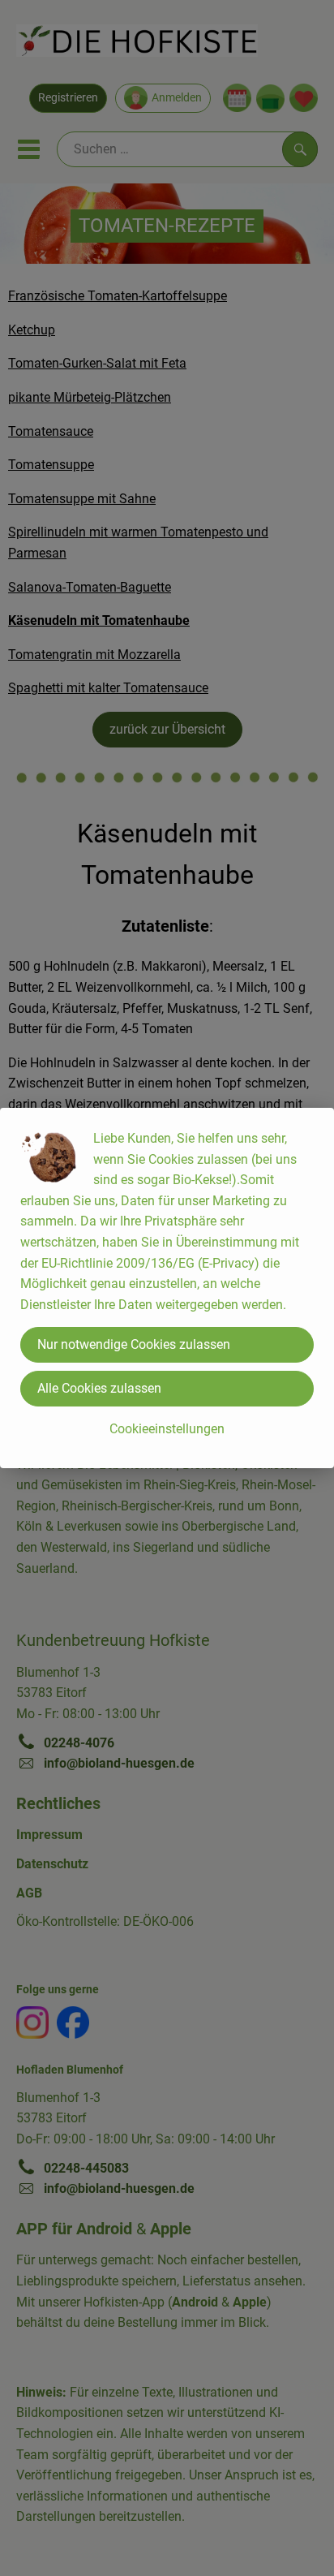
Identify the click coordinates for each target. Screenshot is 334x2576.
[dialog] (167, 1288)
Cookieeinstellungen (167, 1429)
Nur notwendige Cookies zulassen (134, 1344)
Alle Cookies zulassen (99, 1388)
